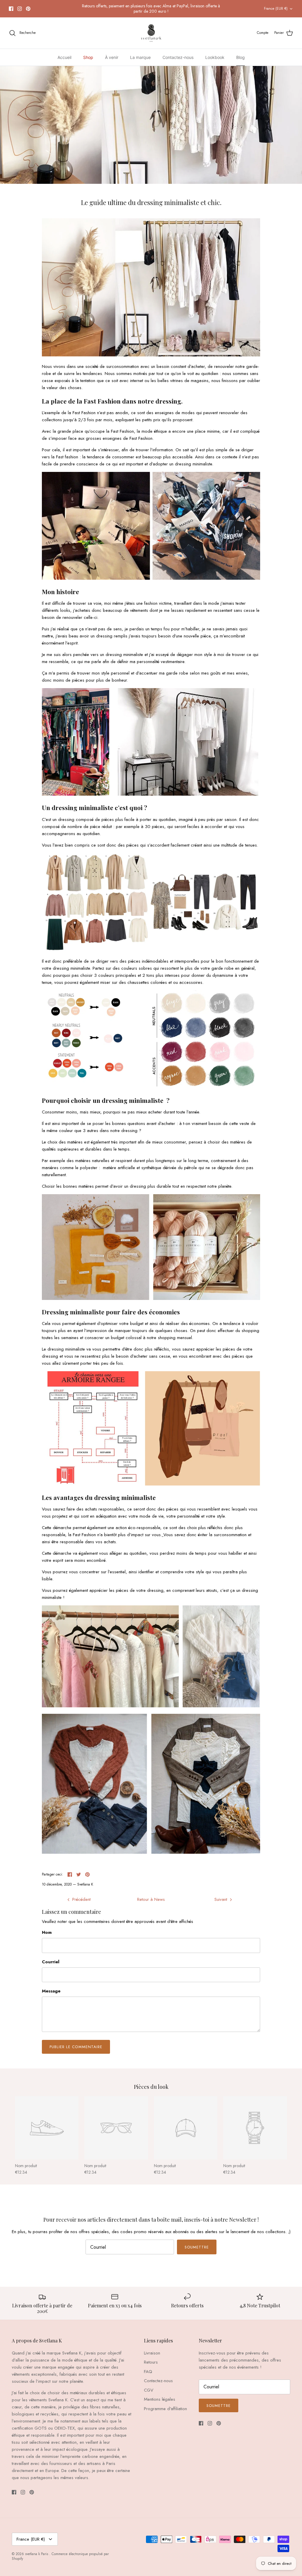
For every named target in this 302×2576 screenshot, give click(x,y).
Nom (47, 1933)
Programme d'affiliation (165, 2409)
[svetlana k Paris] (151, 33)
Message (51, 1991)
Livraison (152, 2353)
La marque (140, 57)
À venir (112, 57)
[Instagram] (20, 9)
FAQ (148, 2372)
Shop (88, 57)
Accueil (64, 57)
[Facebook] (11, 9)
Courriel (51, 1962)
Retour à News (151, 1899)
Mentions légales (160, 2399)
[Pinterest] (28, 9)
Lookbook (215, 57)
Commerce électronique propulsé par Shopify (60, 2556)
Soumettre (197, 2247)
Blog (241, 57)
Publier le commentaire (76, 2047)
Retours (151, 2362)
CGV (149, 2390)
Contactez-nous (178, 57)
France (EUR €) (276, 9)
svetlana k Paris (37, 2554)
